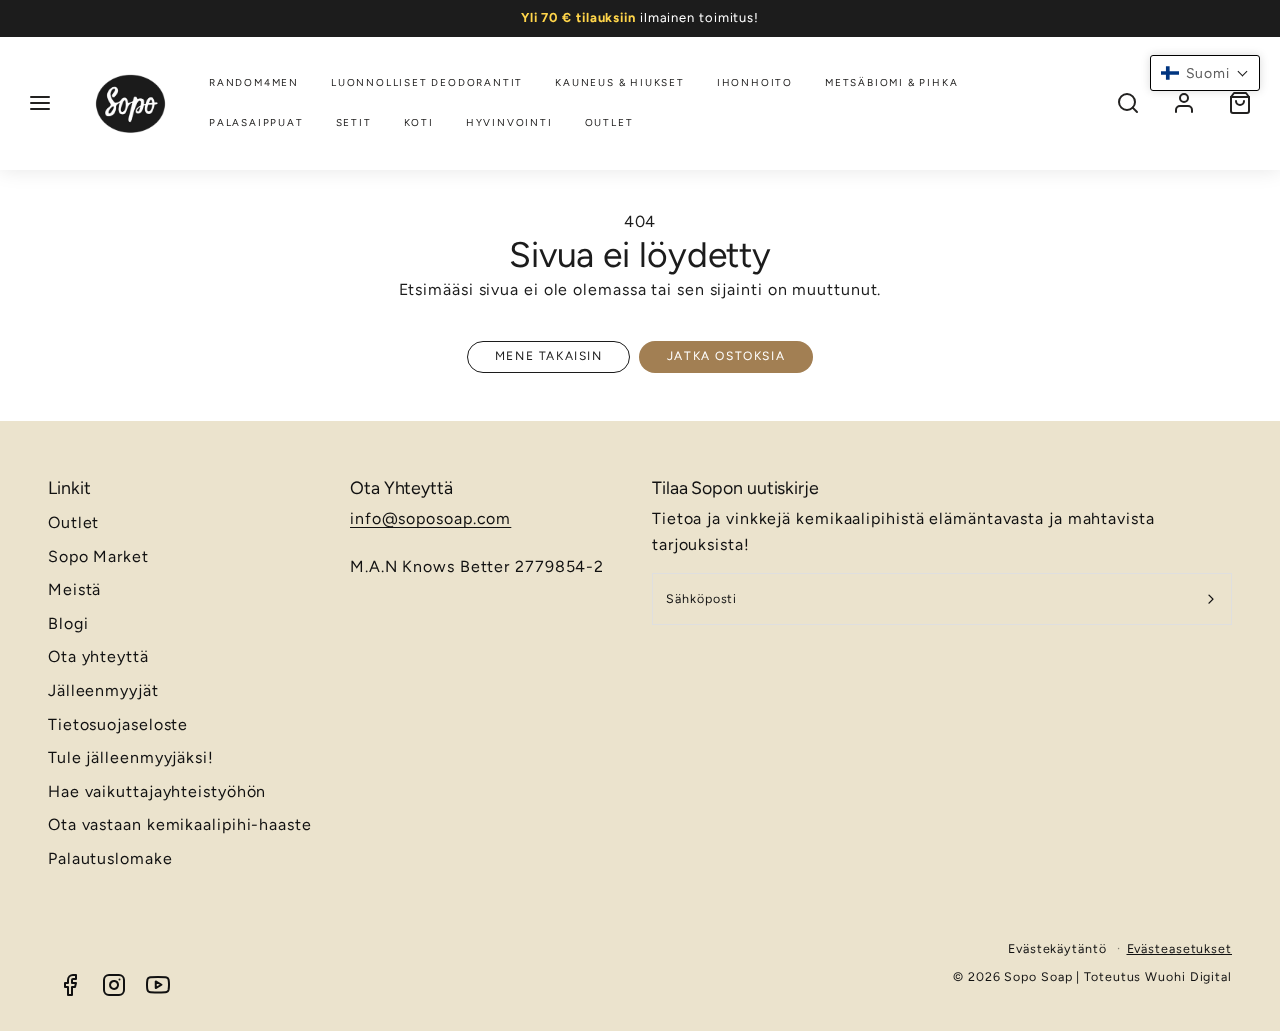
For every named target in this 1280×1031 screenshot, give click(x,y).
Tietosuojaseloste (118, 724)
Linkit (69, 487)
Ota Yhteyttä (401, 487)
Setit (354, 122)
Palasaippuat (256, 122)
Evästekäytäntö (1057, 948)
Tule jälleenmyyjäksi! (131, 757)
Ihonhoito (755, 82)
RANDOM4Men (254, 82)
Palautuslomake (110, 858)
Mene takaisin (549, 356)
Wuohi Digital (1188, 976)
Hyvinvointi (509, 122)
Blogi (68, 623)
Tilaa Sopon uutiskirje (735, 487)
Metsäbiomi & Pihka (891, 82)
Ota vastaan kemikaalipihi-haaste (180, 824)
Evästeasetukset (1180, 948)
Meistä (74, 589)
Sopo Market (98, 556)
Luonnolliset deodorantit (427, 82)
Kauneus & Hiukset (620, 82)
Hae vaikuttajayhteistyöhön (157, 791)
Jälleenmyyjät (103, 690)
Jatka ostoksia (726, 356)
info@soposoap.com (430, 518)
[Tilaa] (1211, 599)
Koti (419, 122)
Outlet (609, 122)
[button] (40, 103)
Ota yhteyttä (98, 656)
